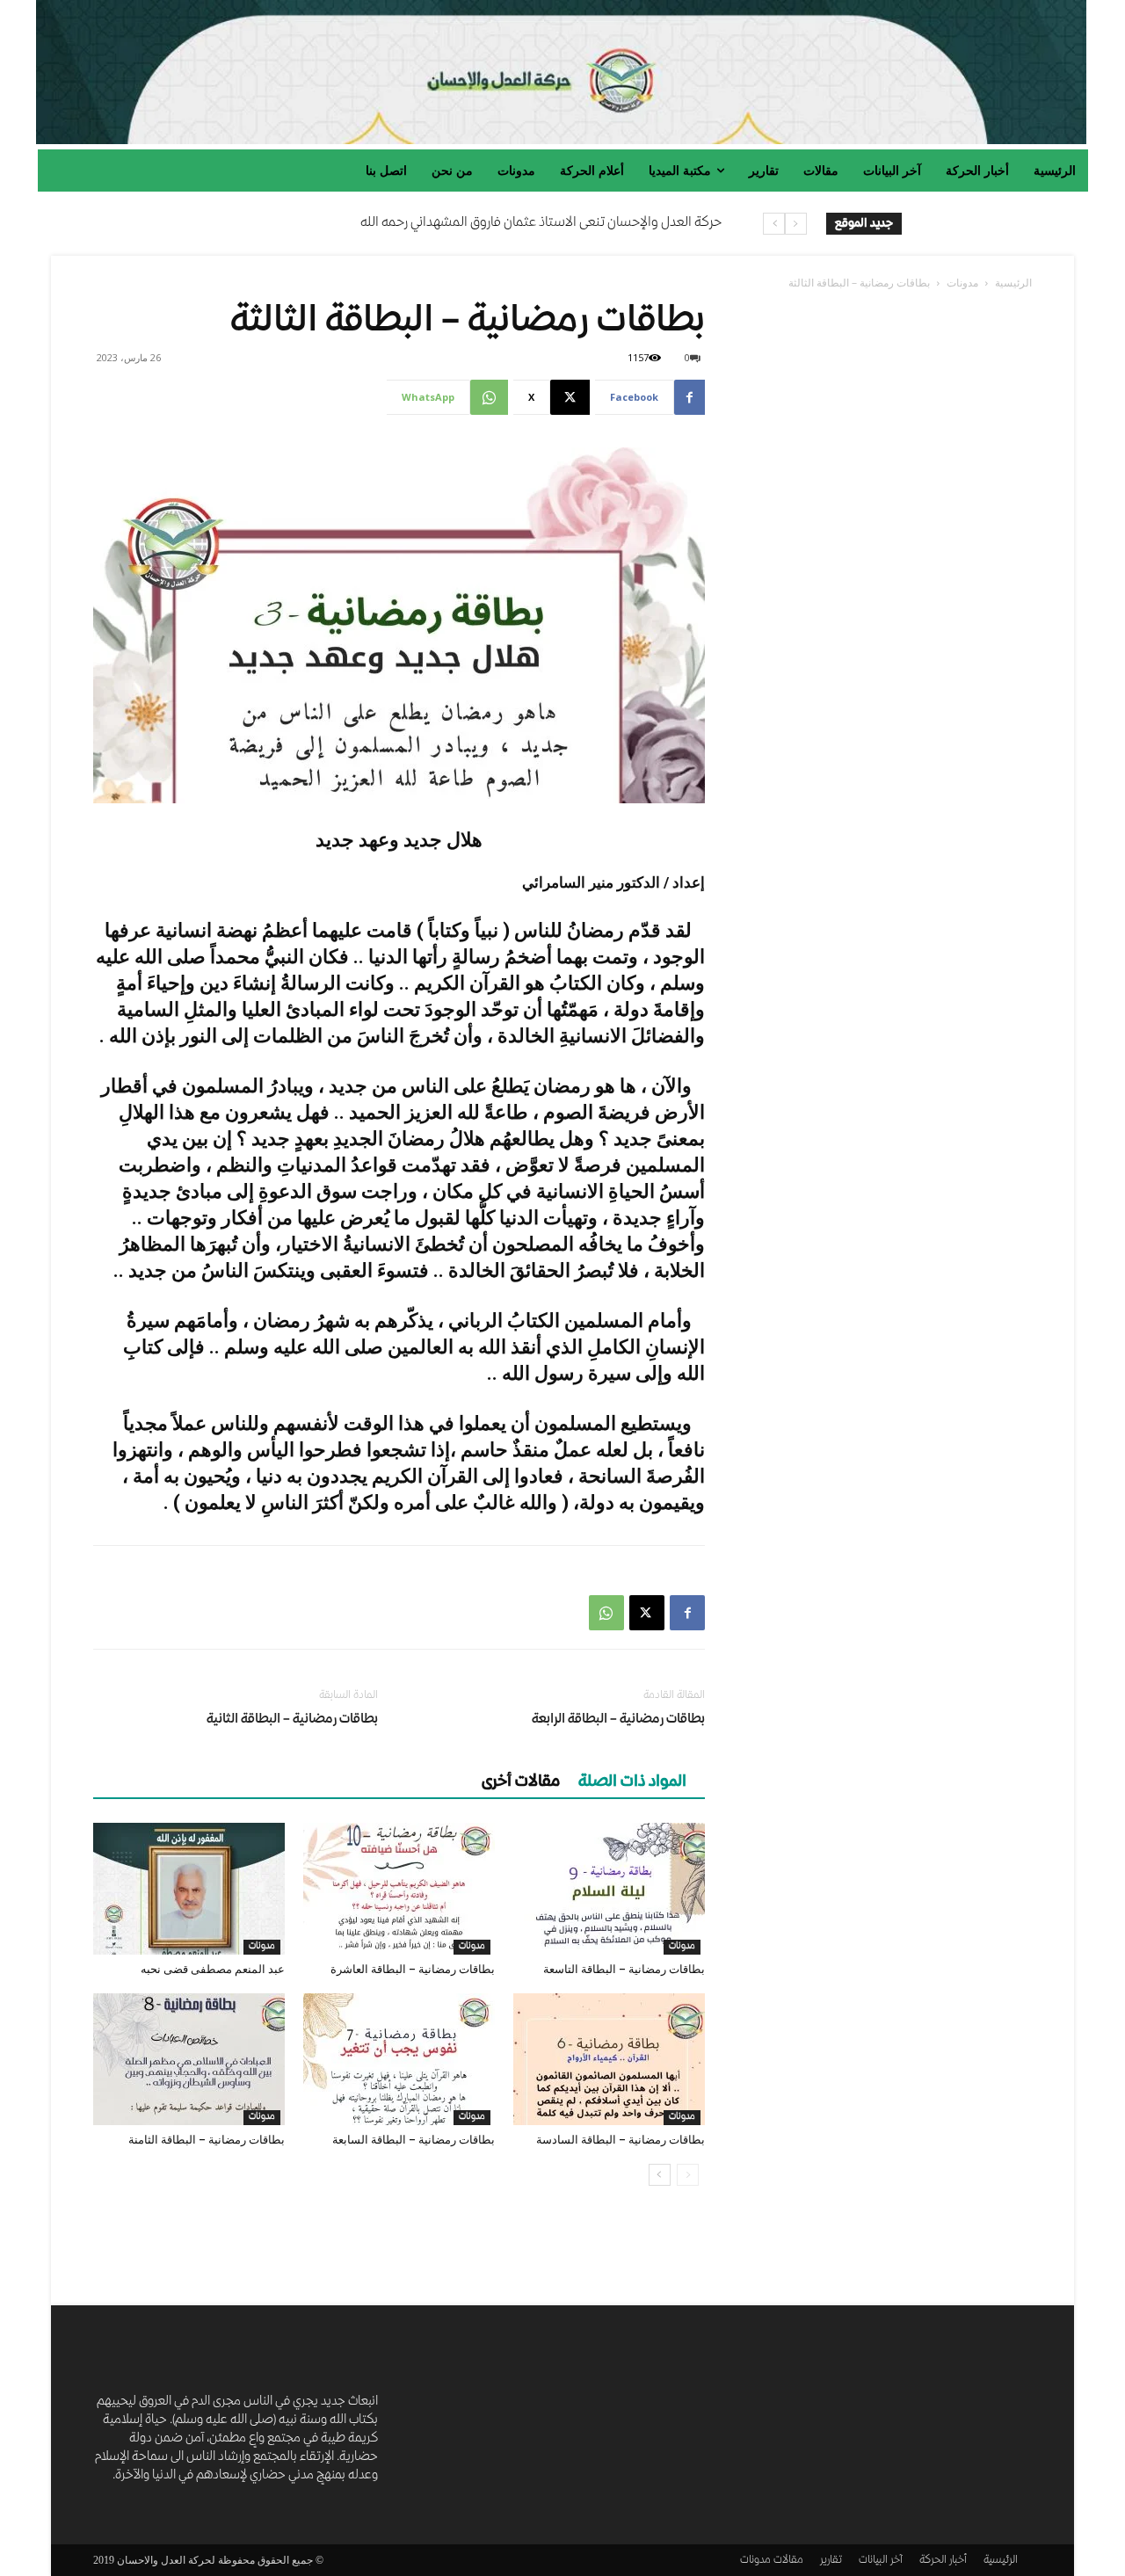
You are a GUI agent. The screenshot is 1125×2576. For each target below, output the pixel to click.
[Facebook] (687, 1613)
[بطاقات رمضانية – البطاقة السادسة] (609, 2059)
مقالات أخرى (521, 1782)
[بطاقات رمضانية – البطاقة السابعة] (399, 2059)
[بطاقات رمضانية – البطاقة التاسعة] (609, 1889)
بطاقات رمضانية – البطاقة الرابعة (618, 1720)
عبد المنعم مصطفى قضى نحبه (213, 1969)
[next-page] (660, 2175)
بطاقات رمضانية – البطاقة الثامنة (207, 2140)
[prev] (796, 224)
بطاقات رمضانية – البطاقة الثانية (292, 1720)
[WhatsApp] (606, 1613)
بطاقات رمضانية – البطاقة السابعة (414, 2140)
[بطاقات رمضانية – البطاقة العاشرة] (399, 1889)
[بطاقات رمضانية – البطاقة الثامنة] (189, 2059)
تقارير (831, 2561)
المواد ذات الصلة (632, 1782)
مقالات (788, 2561)
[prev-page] (688, 2175)
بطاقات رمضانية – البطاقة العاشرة (413, 1969)
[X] (647, 1613)
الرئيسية (1013, 283)
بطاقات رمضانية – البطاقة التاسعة (624, 1969)
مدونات (962, 283)
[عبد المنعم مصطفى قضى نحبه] (189, 1889)
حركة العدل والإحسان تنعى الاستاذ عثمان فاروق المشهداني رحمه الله (541, 223)
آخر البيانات (881, 2561)
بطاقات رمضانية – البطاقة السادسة (621, 2140)
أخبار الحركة (943, 2561)
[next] (774, 224)
